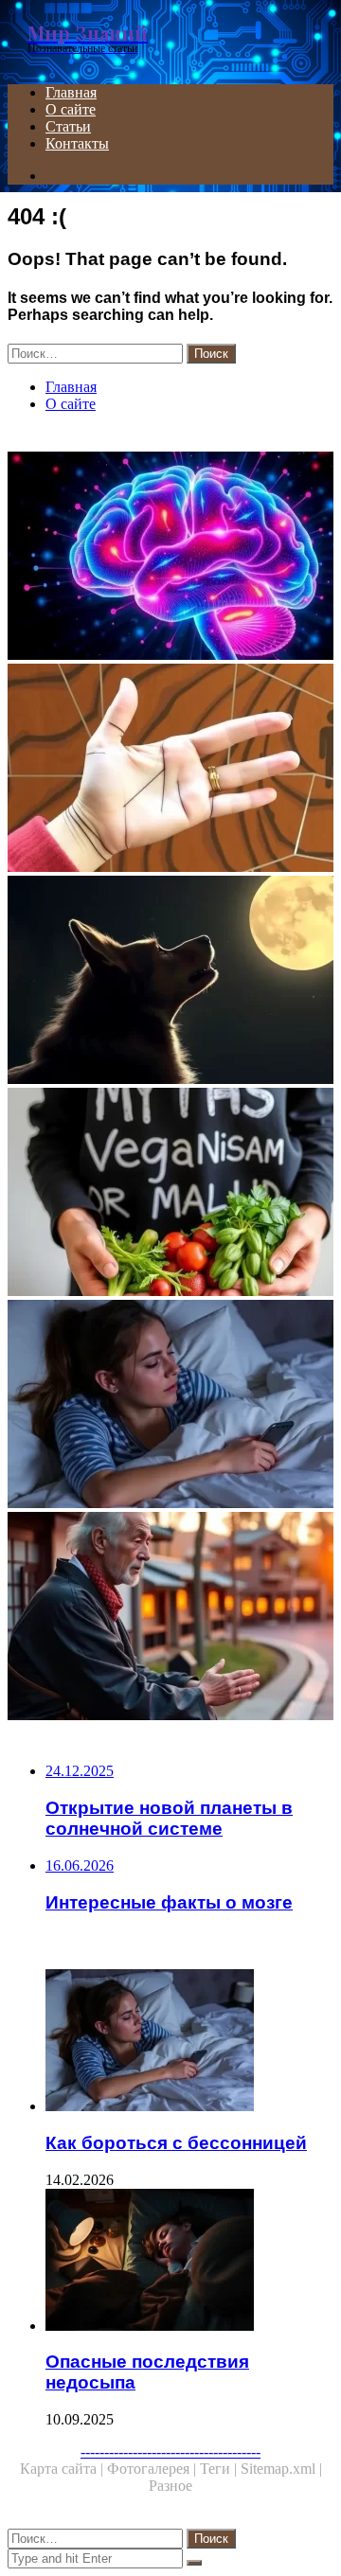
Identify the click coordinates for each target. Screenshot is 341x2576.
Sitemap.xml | (281, 2469)
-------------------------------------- (170, 2452)
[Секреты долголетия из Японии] (170, 1618)
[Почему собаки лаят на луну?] (170, 982)
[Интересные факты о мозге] (170, 558)
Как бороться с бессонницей (176, 2143)
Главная (71, 92)
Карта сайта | (63, 2469)
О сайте (71, 109)
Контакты (77, 143)
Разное (170, 2486)
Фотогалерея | (153, 2469)
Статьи (68, 126)
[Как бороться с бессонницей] (170, 1406)
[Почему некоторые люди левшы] (170, 770)
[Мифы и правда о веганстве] (170, 1194)
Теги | (220, 2469)
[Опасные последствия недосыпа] (189, 2262)
